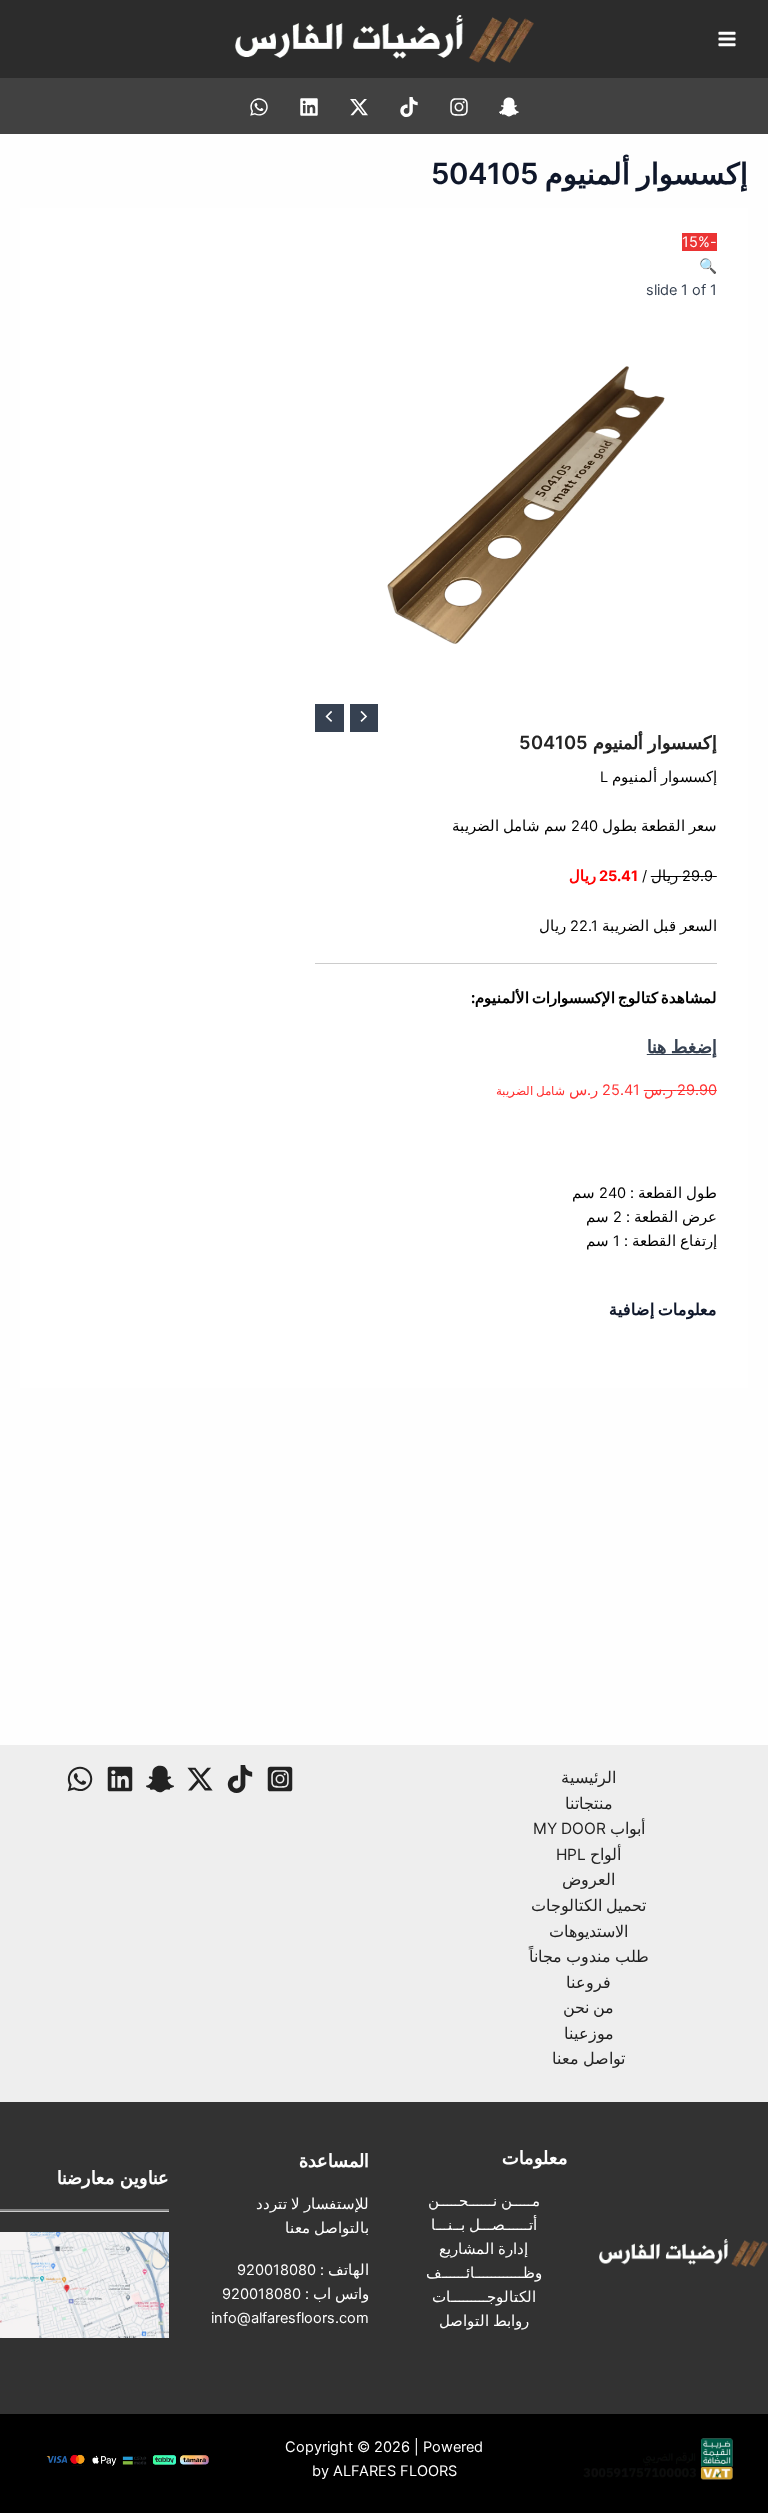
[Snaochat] (509, 107)
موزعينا (589, 2033)
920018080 (276, 2270)
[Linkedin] (309, 107)
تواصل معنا (588, 2058)
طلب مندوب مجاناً (589, 1956)
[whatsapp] (259, 107)
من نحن (588, 2007)
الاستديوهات (588, 1931)
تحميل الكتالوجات (588, 1905)
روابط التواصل (484, 2321)
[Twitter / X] (359, 107)
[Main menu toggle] (727, 39)
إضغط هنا (682, 1046)
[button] (708, 266)
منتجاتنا (589, 1803)
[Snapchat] (160, 1779)
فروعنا (588, 1982)
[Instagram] (459, 107)
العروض (588, 1879)
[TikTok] (409, 107)
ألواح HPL (588, 1854)
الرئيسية (588, 1777)
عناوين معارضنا (113, 2177)
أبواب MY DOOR (589, 1828)
